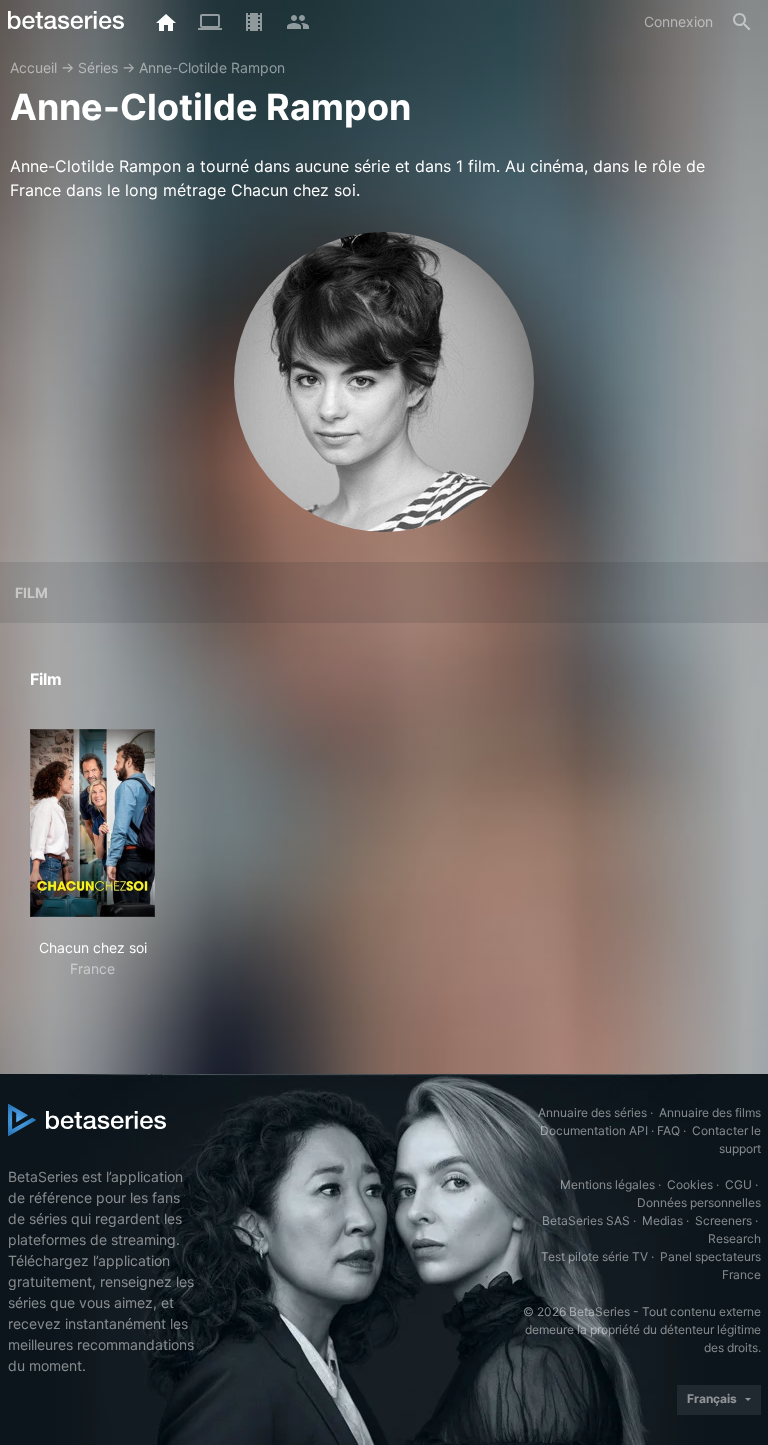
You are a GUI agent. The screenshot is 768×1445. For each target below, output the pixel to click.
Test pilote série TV (594, 1256)
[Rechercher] (742, 22)
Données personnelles (699, 1202)
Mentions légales (607, 1184)
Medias (662, 1220)
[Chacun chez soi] (92, 823)
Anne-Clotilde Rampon (212, 67)
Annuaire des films (710, 1112)
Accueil (33, 67)
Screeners (723, 1220)
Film (31, 592)
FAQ (668, 1130)
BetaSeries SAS (586, 1220)
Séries (98, 67)
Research (734, 1238)
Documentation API (594, 1130)
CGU (738, 1184)
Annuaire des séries (592, 1112)
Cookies (690, 1184)
